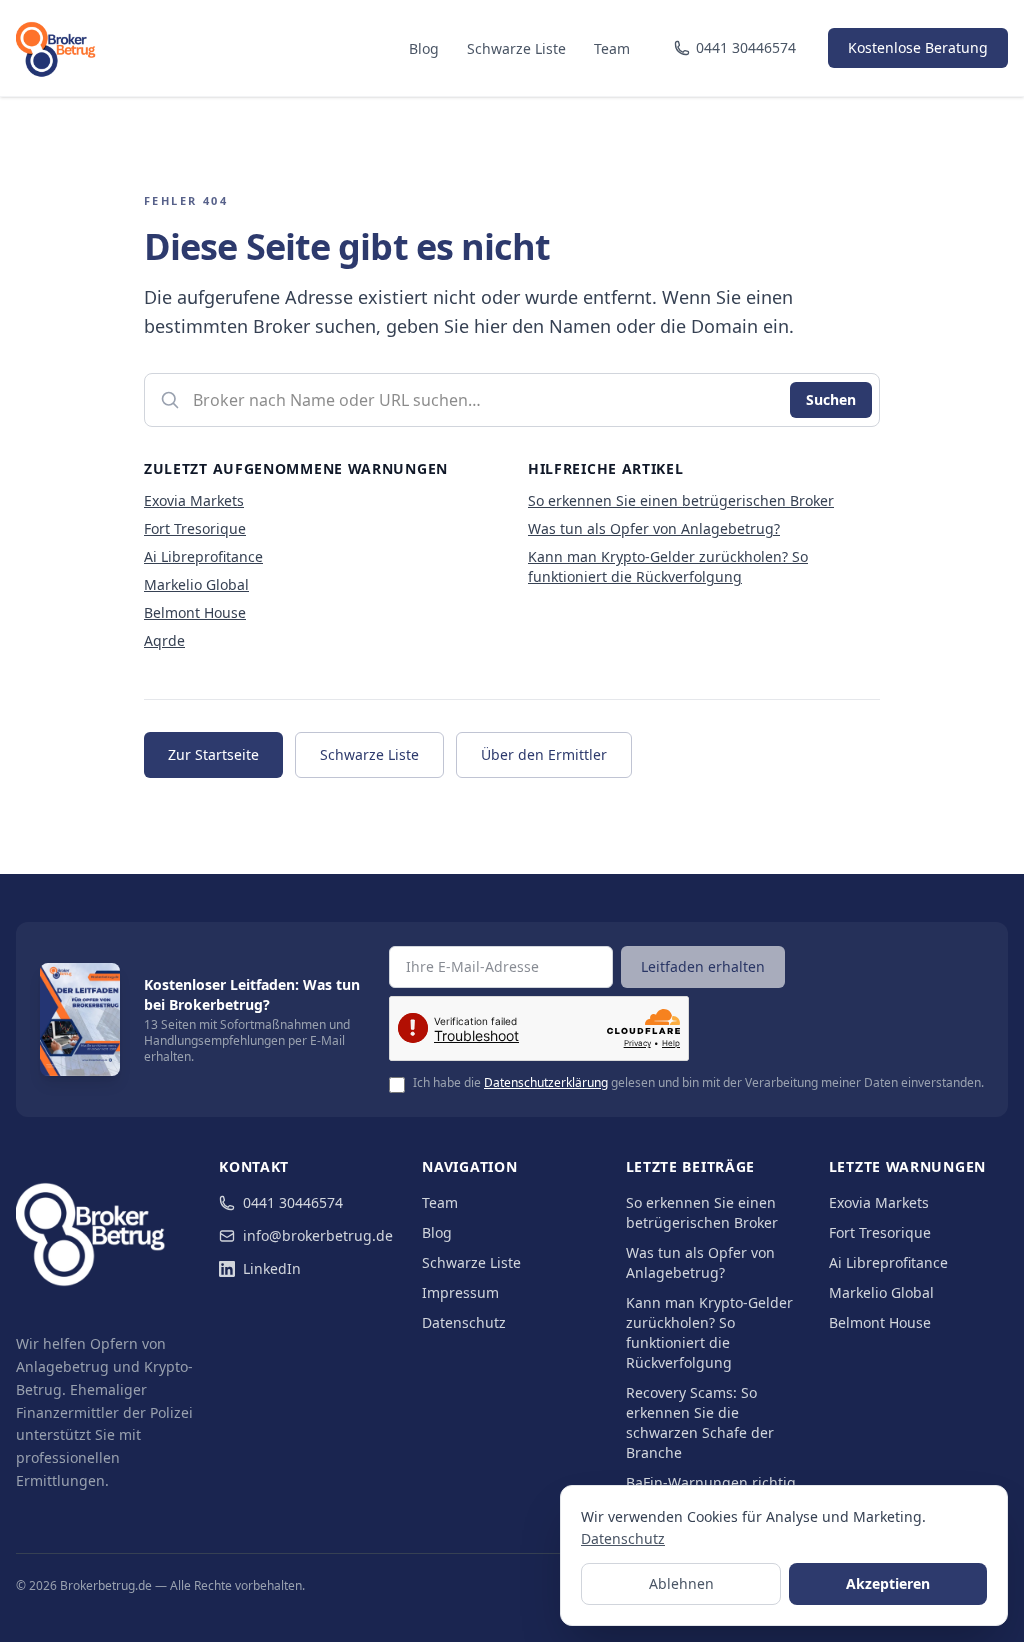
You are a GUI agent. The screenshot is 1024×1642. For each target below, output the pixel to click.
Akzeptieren (888, 1583)
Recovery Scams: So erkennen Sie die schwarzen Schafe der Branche (700, 1422)
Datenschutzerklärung (546, 1082)
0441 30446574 (293, 1202)
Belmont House (195, 612)
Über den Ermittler (544, 754)
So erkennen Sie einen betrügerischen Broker (681, 500)
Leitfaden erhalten (703, 966)
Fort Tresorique (195, 528)
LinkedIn (272, 1268)
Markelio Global (196, 584)
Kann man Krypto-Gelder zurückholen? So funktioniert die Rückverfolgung (668, 566)
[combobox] (512, 400)
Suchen (831, 399)
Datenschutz (464, 1322)
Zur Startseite (213, 754)
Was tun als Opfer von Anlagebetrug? (654, 528)
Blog (424, 48)
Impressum (460, 1292)
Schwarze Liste (516, 48)
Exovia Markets (194, 500)
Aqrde (164, 640)
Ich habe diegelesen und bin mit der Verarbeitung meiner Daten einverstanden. (698, 1083)
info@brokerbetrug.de (318, 1235)
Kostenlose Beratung (918, 47)
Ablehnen (681, 1583)
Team (612, 48)
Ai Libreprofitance (203, 556)
